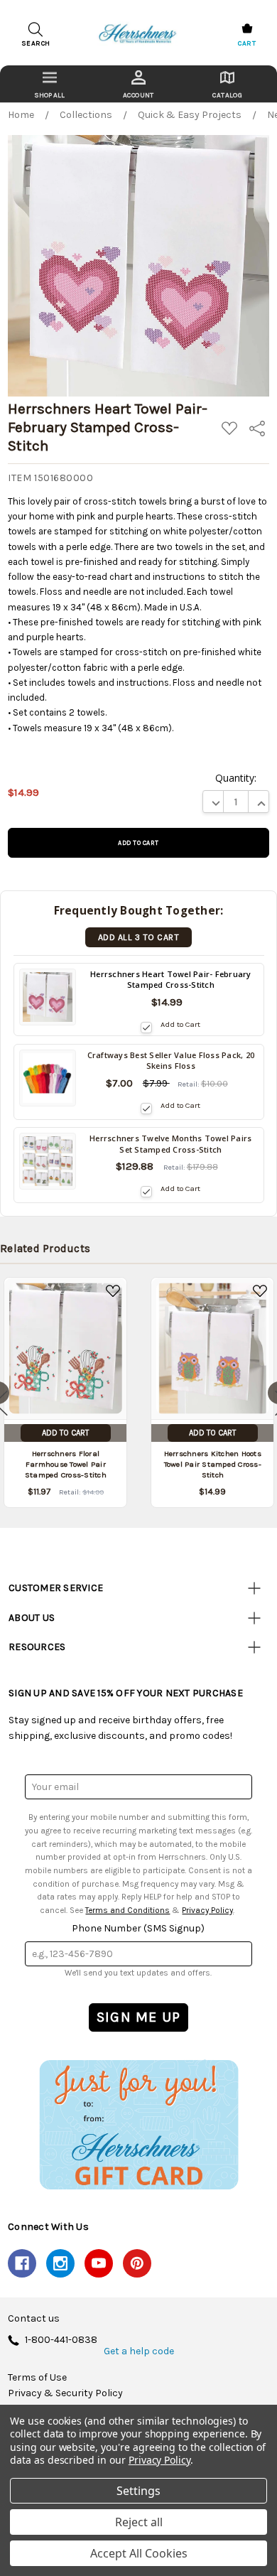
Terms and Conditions (127, 1910)
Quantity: (236, 778)
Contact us (34, 2319)
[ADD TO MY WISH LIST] (113, 1291)
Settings (138, 2491)
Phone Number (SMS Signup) (138, 1928)
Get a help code (139, 2351)
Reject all (139, 2522)
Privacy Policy (207, 1910)
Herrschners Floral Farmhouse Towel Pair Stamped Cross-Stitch (66, 1465)
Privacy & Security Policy (65, 2393)
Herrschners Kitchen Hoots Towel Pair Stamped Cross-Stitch (213, 1465)
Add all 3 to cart (138, 937)
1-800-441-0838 (61, 2340)
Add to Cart (180, 1024)
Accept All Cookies (139, 2553)
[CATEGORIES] (49, 84)
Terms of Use (37, 2378)
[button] (138, 2124)
